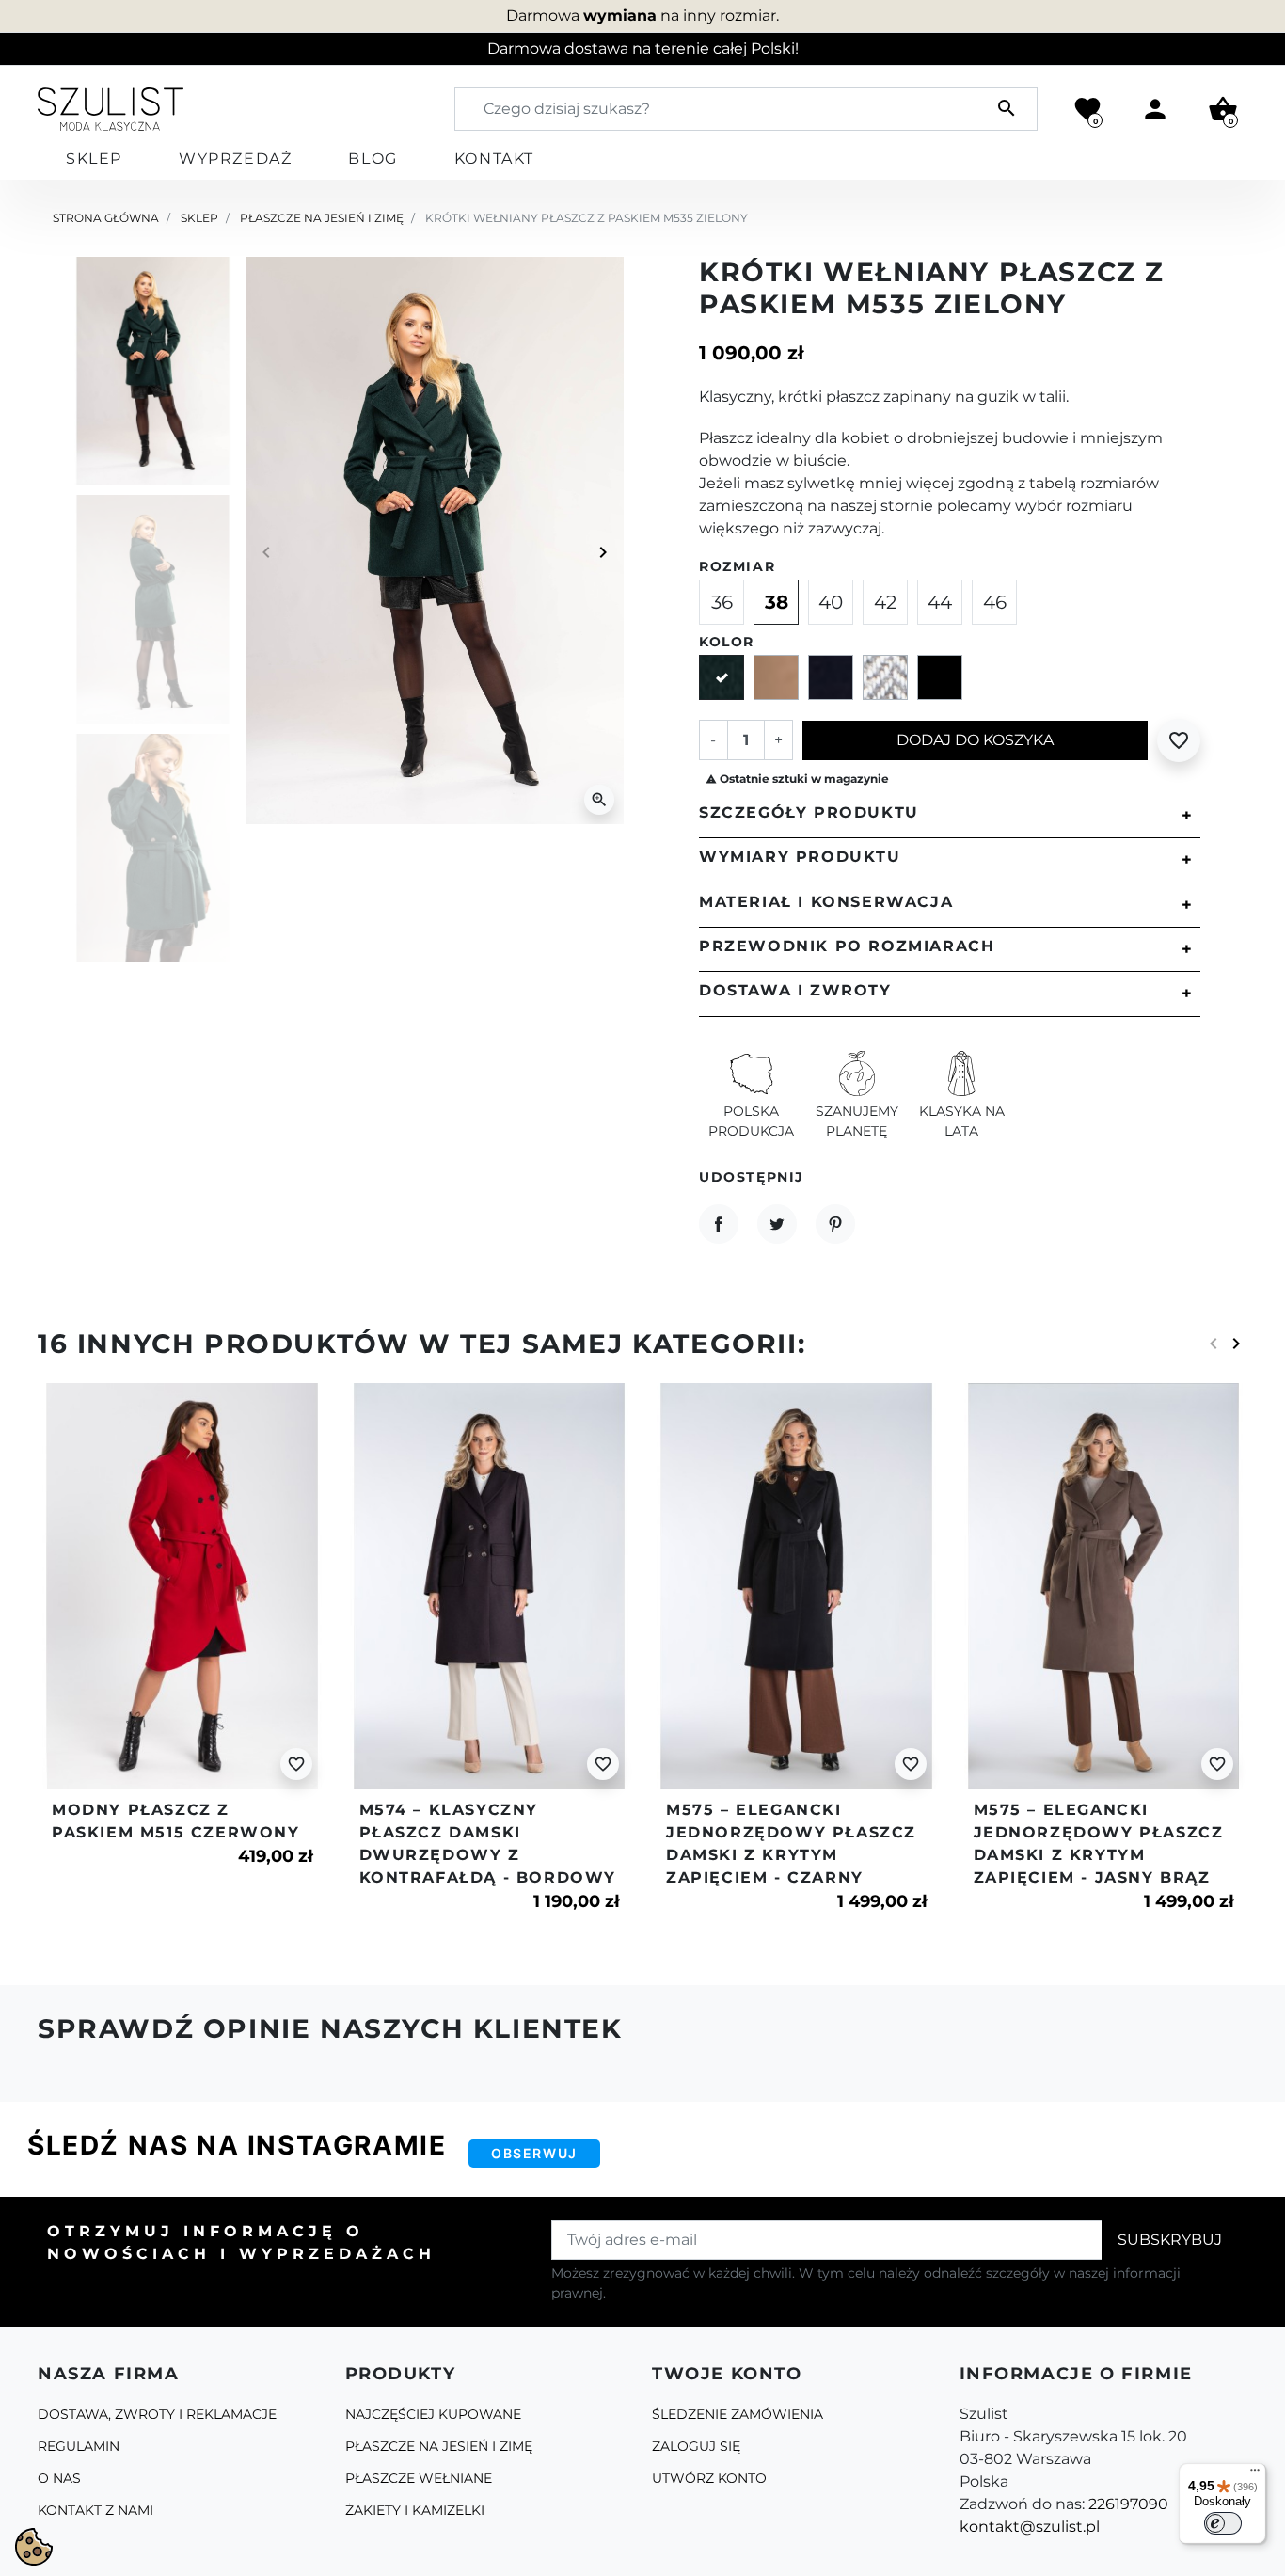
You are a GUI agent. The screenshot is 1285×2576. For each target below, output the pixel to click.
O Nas (59, 2478)
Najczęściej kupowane (433, 2414)
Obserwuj (534, 2153)
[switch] (1223, 2523)
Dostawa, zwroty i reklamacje (157, 2414)
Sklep (199, 218)
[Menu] (1255, 2474)
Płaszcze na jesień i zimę (322, 218)
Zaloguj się (696, 2446)
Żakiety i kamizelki (415, 2510)
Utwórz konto (709, 2478)
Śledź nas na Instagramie (237, 2145)
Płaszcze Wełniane (419, 2478)
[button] (1223, 109)
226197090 (1128, 2504)
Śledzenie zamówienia (738, 2414)
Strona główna (106, 218)
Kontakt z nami (95, 2510)
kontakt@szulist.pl (1030, 2527)
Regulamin (79, 2446)
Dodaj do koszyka (975, 740)
